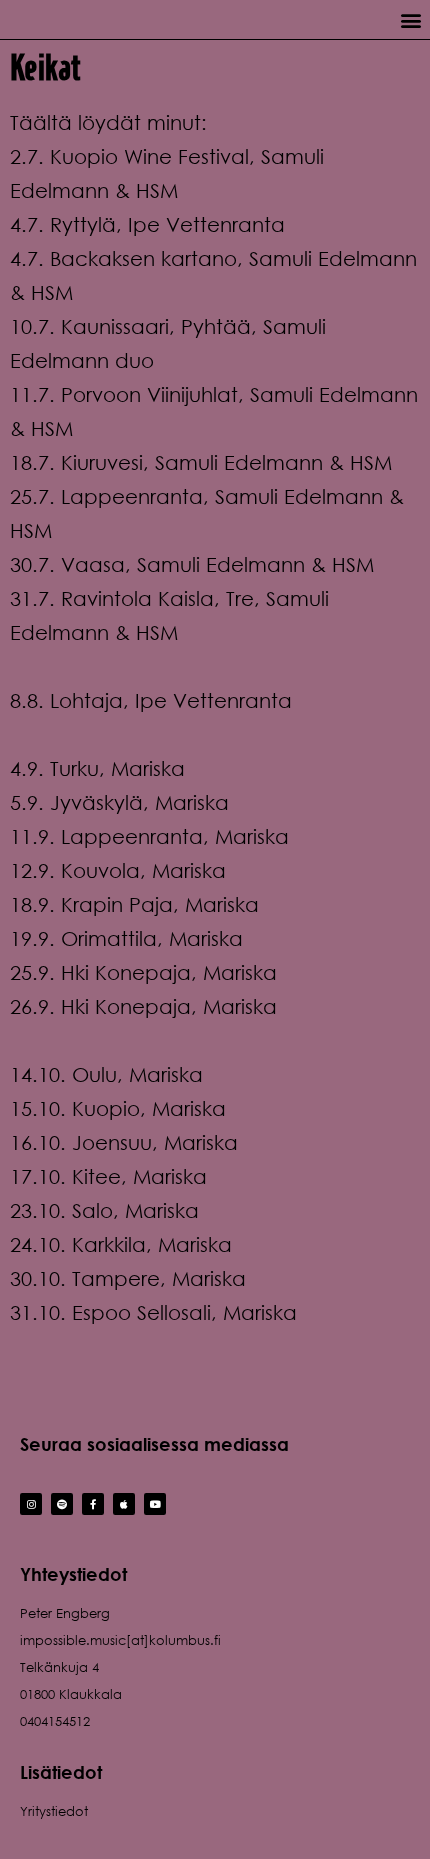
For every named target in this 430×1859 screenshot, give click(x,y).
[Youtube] (155, 1504)
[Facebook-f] (93, 1504)
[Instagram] (31, 1504)
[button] (410, 19)
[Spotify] (62, 1504)
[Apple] (124, 1504)
